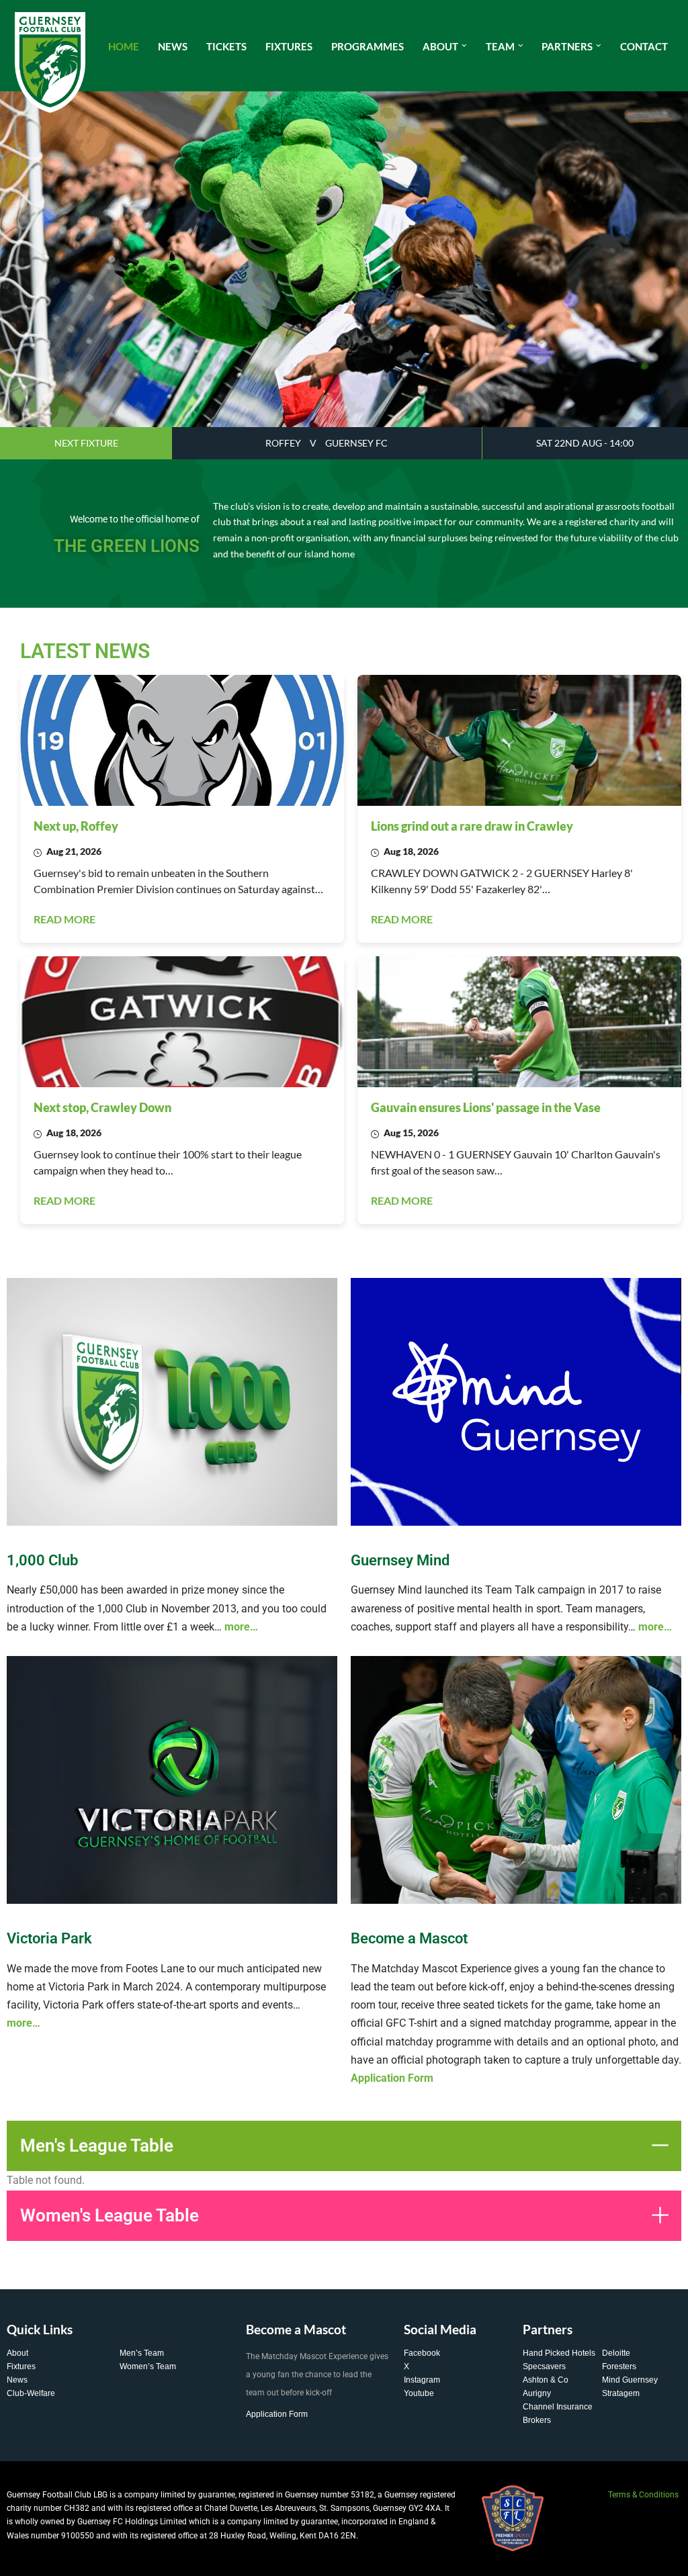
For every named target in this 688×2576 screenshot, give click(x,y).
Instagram (422, 2380)
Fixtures (289, 46)
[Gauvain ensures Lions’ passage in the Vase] (519, 1022)
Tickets (226, 46)
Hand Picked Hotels (559, 2353)
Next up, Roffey (76, 826)
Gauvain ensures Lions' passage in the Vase (486, 1107)
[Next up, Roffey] (182, 740)
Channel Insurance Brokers (558, 2413)
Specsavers (544, 2366)
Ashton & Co (546, 2380)
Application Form (277, 2414)
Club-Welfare (31, 2393)
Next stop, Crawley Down (102, 1107)
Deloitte (616, 2353)
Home (124, 46)
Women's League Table (110, 2215)
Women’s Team (148, 2366)
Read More (64, 919)
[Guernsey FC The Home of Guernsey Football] (50, 62)
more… (241, 1627)
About (17, 2353)
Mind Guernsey (630, 2380)
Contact (644, 46)
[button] (464, 46)
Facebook (422, 2353)
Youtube (419, 2393)
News (173, 46)
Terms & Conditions (643, 2495)
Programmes (368, 46)
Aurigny (537, 2393)
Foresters (619, 2366)
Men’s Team (142, 2353)
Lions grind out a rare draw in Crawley (472, 826)
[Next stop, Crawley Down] (182, 1022)
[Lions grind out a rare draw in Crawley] (519, 740)
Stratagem (621, 2393)
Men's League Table (97, 2146)
